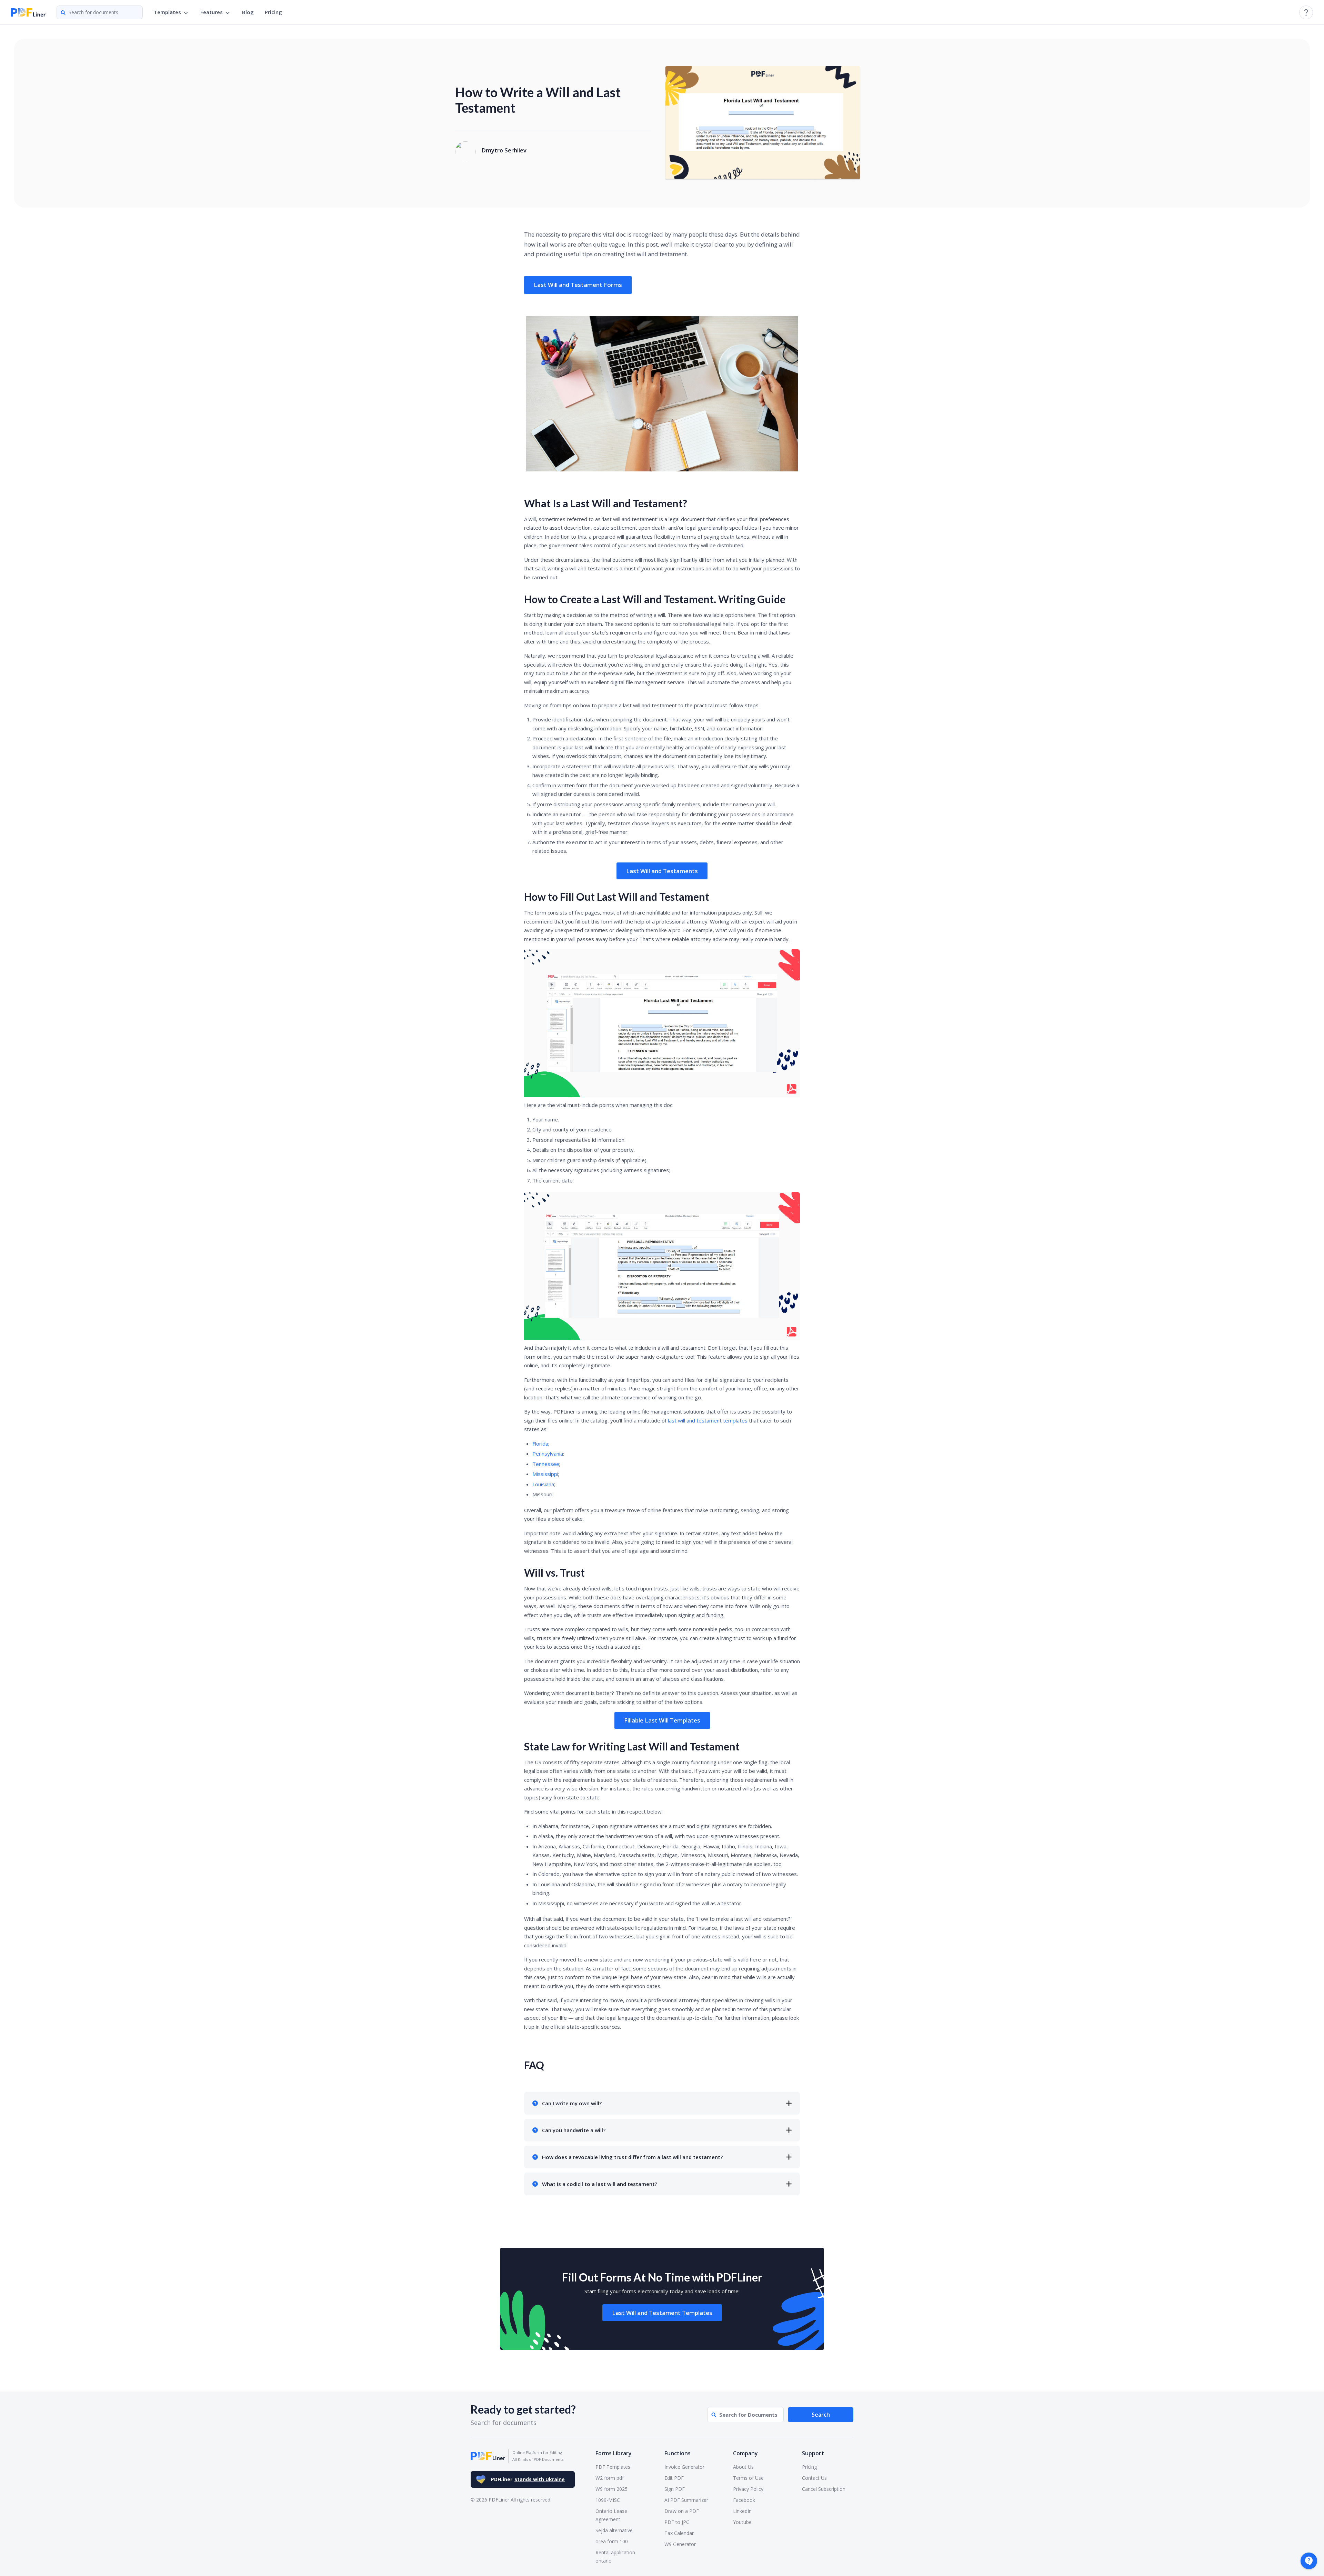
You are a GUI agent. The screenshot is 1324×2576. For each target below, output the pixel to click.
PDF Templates (613, 2467)
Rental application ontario (615, 2557)
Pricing (273, 12)
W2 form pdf (610, 2478)
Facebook (744, 2500)
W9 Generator (680, 2544)
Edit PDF (674, 2478)
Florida (540, 1444)
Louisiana (543, 1484)
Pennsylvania (548, 1454)
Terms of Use (748, 2478)
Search (821, 2415)
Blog (248, 12)
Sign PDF (675, 2489)
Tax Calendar (679, 2533)
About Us (743, 2467)
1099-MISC (608, 2500)
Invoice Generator (684, 2467)
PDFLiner (528, 2479)
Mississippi (545, 1474)
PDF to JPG (677, 2522)
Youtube (742, 2522)
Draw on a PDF (682, 2511)
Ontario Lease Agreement (611, 2515)
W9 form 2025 (611, 2489)
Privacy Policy (748, 2489)
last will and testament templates (708, 1420)
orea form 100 (612, 2541)
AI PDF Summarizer (686, 2500)
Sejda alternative (614, 2530)
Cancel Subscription (824, 2489)
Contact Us (814, 2478)
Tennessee (546, 1464)
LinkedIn (742, 2511)
